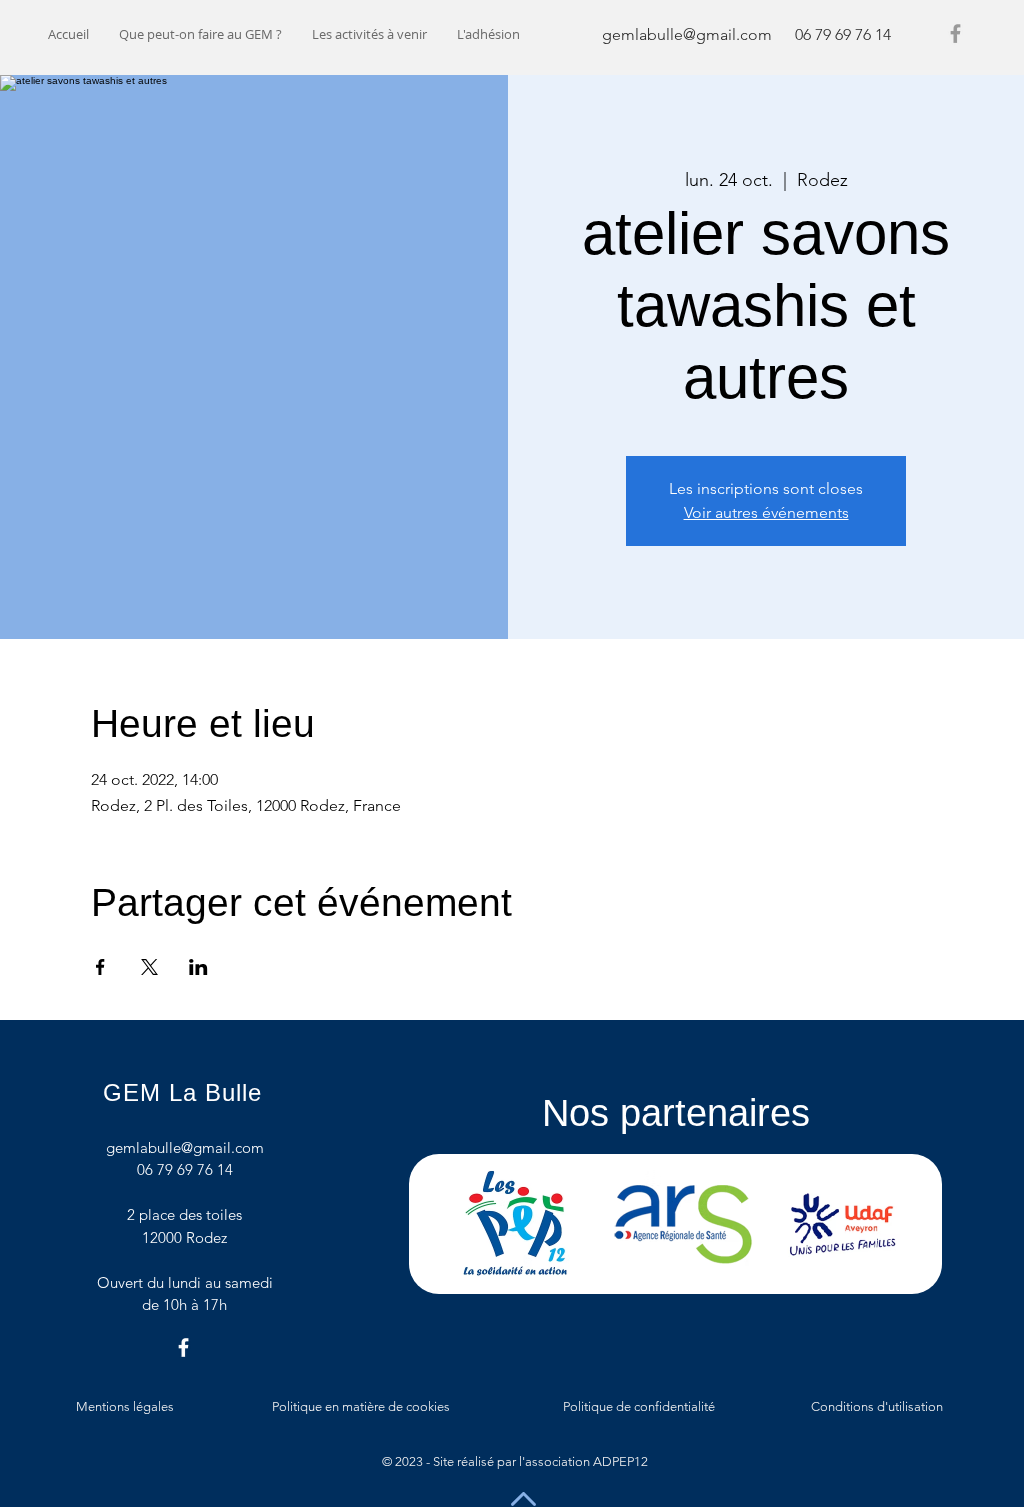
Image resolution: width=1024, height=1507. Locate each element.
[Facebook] (955, 33)
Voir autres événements (766, 512)
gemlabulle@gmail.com (687, 34)
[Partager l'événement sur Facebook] (100, 967)
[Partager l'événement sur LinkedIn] (198, 967)
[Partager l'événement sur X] (149, 967)
